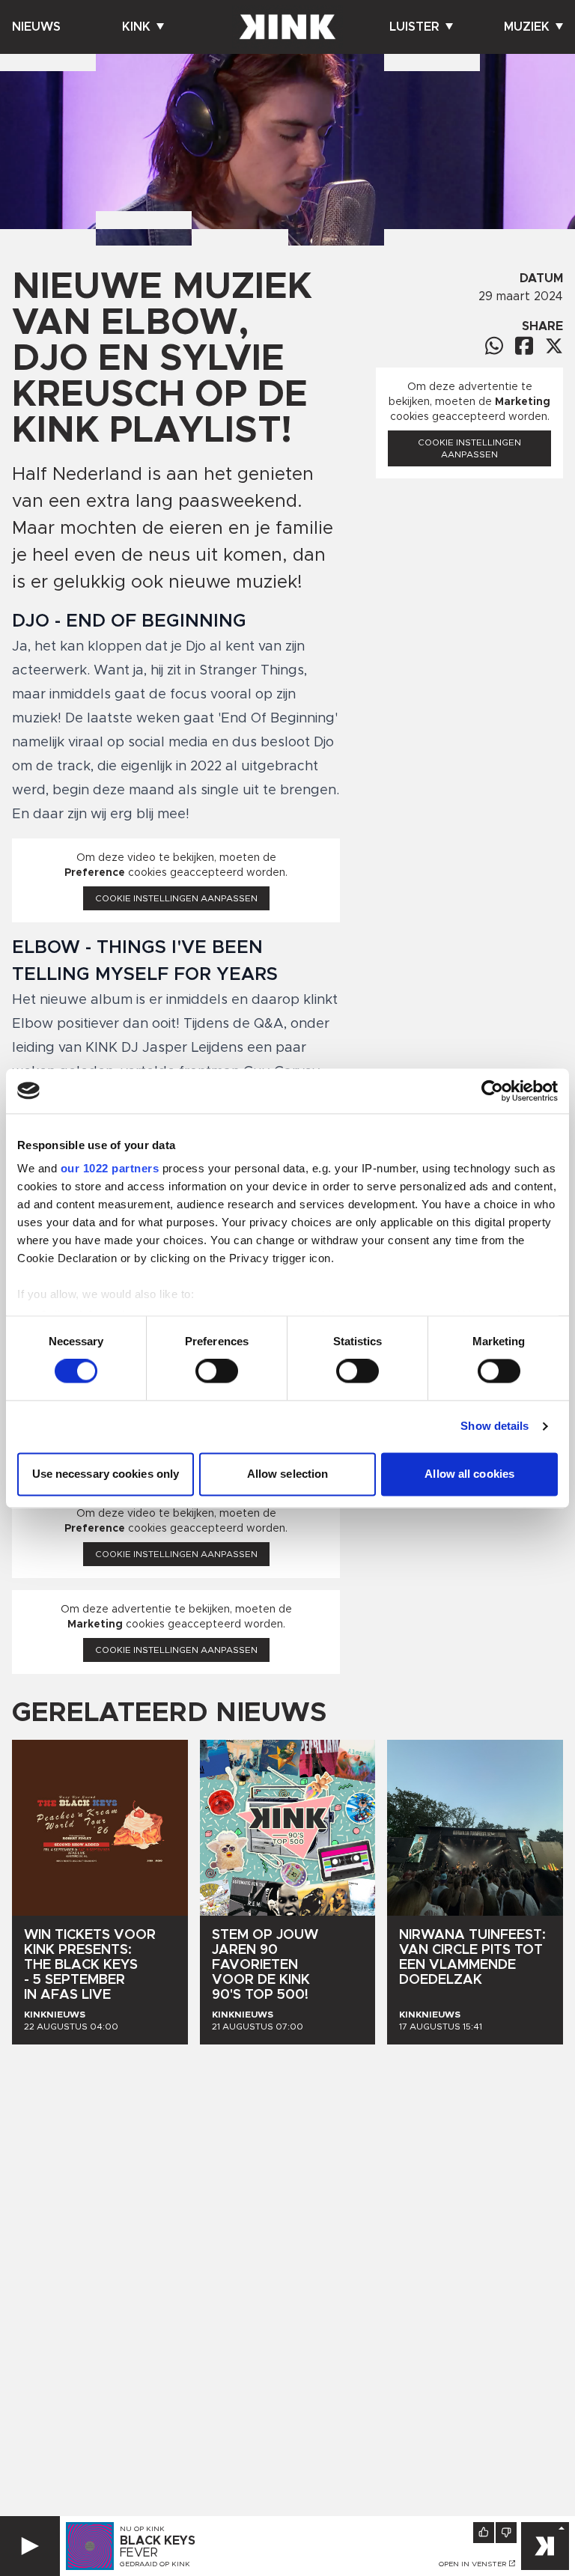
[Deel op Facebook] (524, 345)
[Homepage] (287, 27)
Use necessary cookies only (106, 1474)
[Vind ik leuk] (484, 2533)
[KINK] (545, 2546)
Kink (136, 27)
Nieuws (36, 27)
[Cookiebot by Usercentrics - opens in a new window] (492, 1091)
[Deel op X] (554, 346)
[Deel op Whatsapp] (494, 345)
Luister (414, 27)
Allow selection (288, 1474)
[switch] (217, 1371)
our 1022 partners (110, 1168)
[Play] (30, 2546)
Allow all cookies (469, 1474)
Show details (495, 1426)
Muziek (527, 27)
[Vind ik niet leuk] (506, 2533)
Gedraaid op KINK (155, 2564)
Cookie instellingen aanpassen (176, 898)
